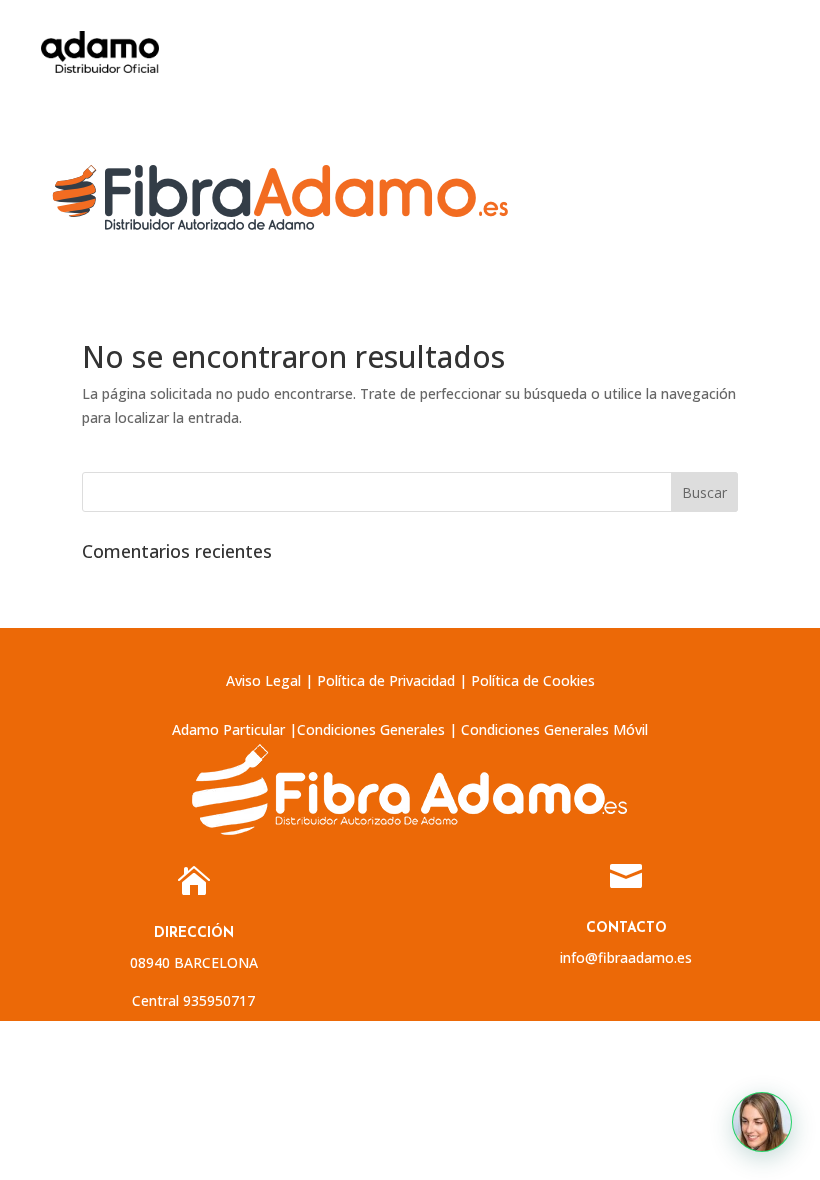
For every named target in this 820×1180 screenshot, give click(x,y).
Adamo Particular (228, 729)
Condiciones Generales (371, 729)
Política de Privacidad (386, 680)
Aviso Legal (263, 680)
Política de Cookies (533, 680)
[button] (762, 1122)
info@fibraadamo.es (626, 957)
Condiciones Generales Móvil (554, 729)
